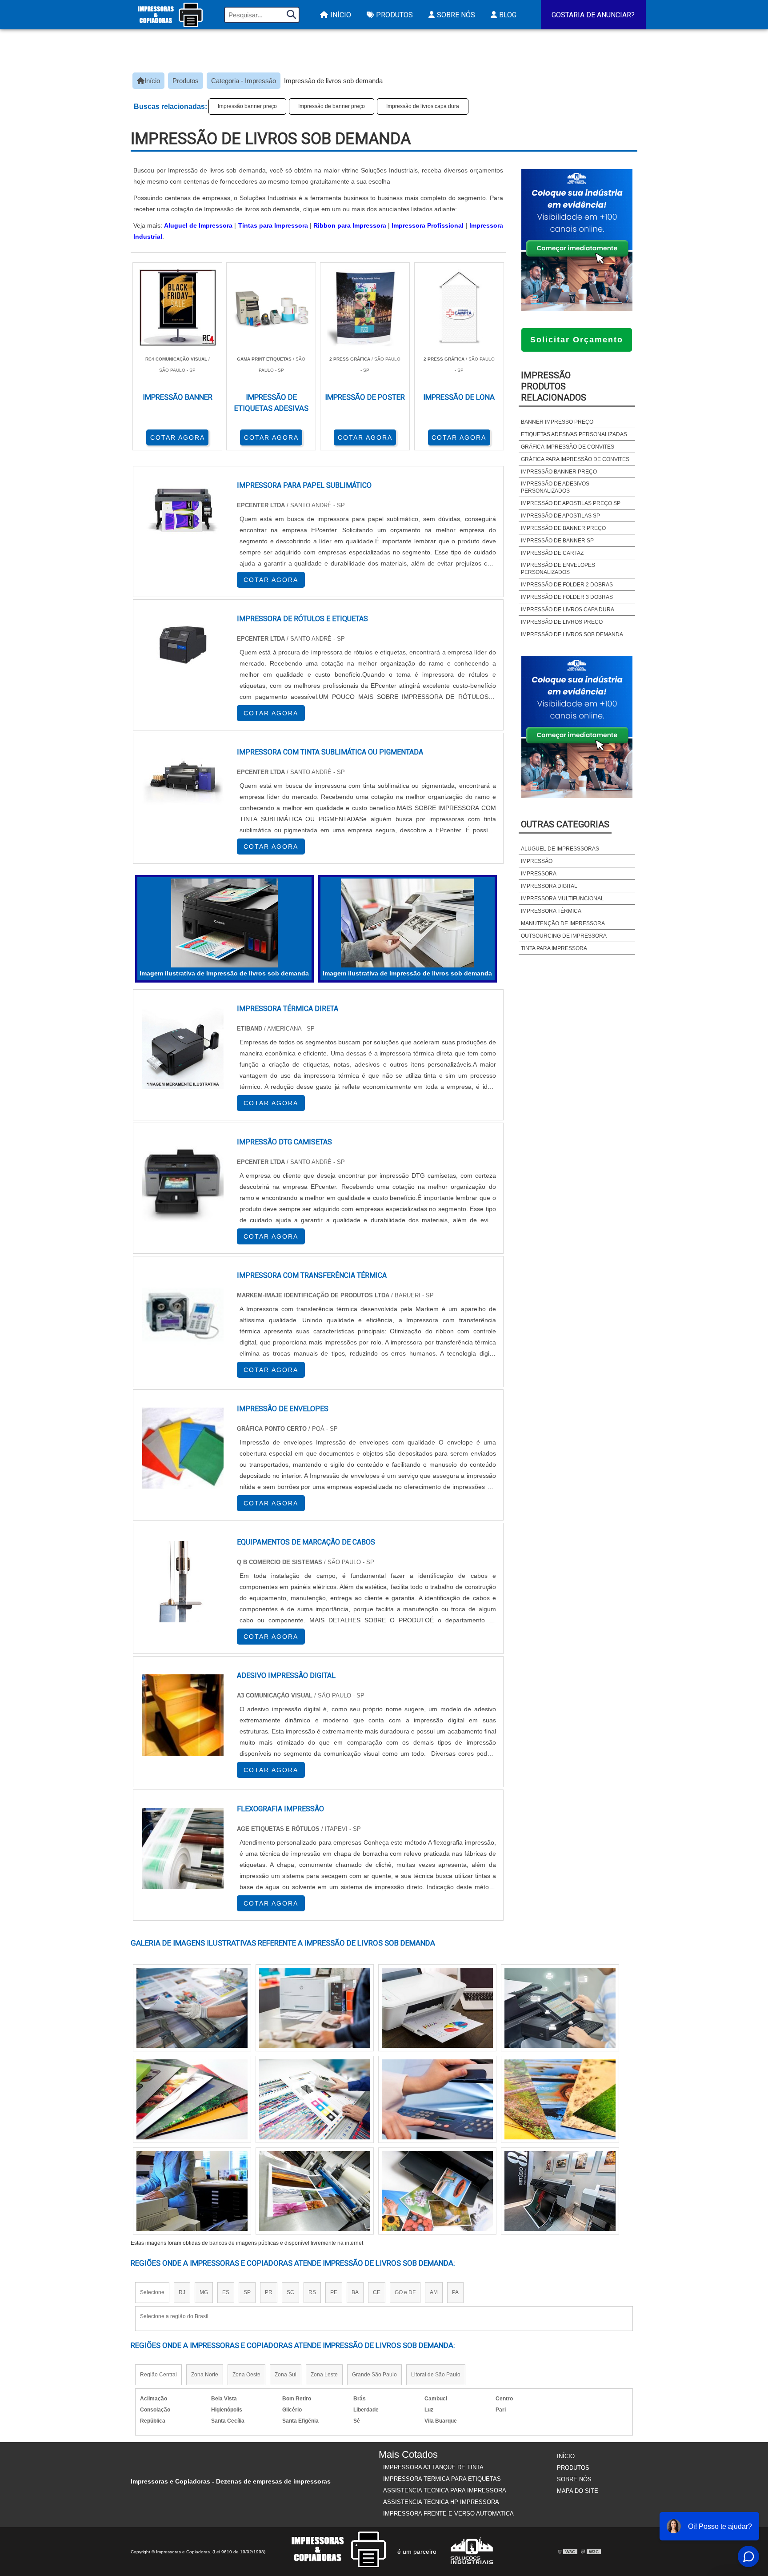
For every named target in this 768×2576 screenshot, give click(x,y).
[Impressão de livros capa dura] (437, 2099)
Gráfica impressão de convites (568, 447)
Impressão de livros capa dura (423, 106)
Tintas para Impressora (273, 225)
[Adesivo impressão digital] (183, 1715)
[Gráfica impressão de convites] (192, 2008)
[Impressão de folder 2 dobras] (560, 2191)
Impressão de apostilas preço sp (571, 503)
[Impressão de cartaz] (437, 2191)
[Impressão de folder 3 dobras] (437, 2008)
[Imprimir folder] (315, 2008)
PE (334, 2292)
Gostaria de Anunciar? (593, 15)
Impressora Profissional (428, 225)
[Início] (170, 15)
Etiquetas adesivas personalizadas (574, 434)
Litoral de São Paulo (436, 2375)
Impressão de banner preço (332, 106)
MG (204, 2292)
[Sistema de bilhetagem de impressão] (315, 2099)
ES (226, 2292)
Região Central (158, 2375)
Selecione (152, 2292)
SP (247, 2292)
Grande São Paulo (374, 2375)
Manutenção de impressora (563, 923)
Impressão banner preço (247, 106)
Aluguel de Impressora (198, 225)
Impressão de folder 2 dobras (567, 585)
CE (377, 2292)
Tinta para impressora (554, 948)
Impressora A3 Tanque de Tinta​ (433, 2467)
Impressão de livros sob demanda (572, 634)
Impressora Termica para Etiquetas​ (442, 2479)
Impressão (537, 861)
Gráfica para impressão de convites (575, 459)
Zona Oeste (246, 2375)
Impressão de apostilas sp (560, 516)
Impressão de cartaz (552, 553)
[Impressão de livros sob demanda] (224, 923)
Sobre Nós (456, 15)
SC (290, 2292)
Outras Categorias (565, 824)
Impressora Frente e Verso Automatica (448, 2514)
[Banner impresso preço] (192, 2191)
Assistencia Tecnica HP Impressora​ (441, 2502)
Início (341, 15)
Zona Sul (286, 2375)
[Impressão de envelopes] (183, 1448)
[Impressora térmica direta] (183, 1048)
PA (455, 2292)
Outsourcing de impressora (564, 936)
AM (434, 2292)
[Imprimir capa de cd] (560, 2099)
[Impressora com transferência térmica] (183, 1315)
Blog (508, 15)
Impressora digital (549, 886)
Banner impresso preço (557, 422)
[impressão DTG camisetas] (183, 1182)
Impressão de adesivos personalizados (555, 487)
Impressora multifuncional (562, 899)
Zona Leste (324, 2375)
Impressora (539, 874)
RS (312, 2292)
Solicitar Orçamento (577, 340)
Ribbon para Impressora (350, 225)
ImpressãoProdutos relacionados (554, 386)
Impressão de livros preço (562, 622)
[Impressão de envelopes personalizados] (315, 2191)
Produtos (394, 15)
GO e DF (405, 2292)
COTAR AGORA (178, 437)
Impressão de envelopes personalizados (558, 569)
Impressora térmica (551, 911)
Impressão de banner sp (557, 541)
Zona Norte (205, 2375)
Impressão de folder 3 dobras (567, 597)
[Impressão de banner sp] (192, 2099)
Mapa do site (578, 2491)
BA (355, 2292)
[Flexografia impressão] (183, 1848)
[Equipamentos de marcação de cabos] (183, 1582)
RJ (182, 2292)
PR (269, 2292)
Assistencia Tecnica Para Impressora (445, 2490)
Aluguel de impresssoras (560, 849)
